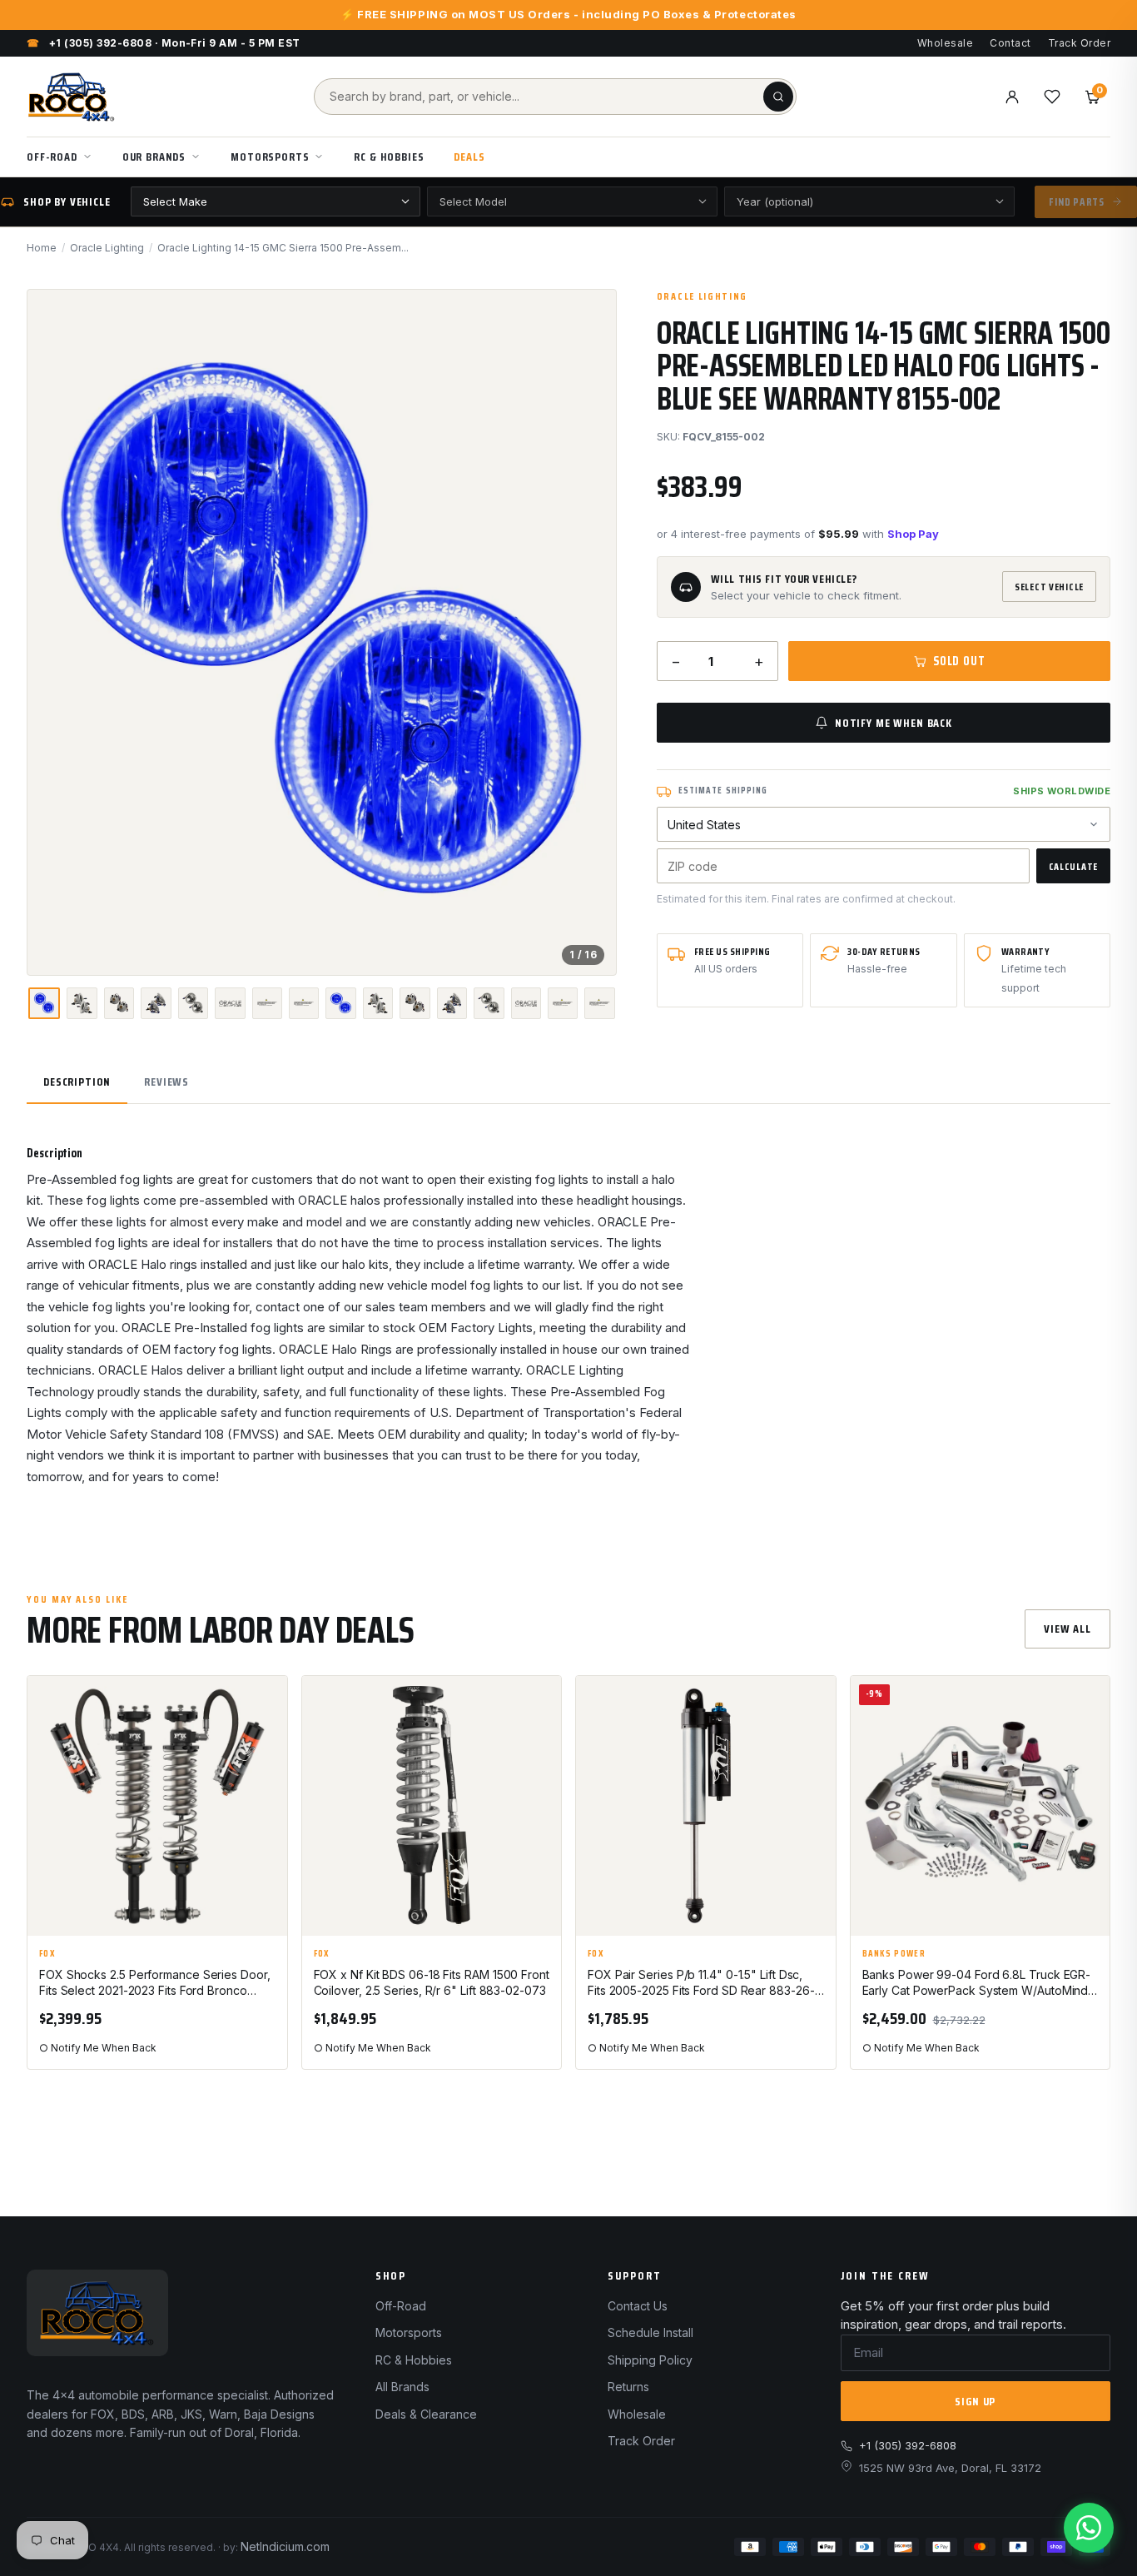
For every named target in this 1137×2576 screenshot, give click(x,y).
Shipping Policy (650, 2360)
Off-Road (52, 157)
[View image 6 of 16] (230, 1003)
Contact (1010, 43)
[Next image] (589, 632)
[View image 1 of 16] (44, 1003)
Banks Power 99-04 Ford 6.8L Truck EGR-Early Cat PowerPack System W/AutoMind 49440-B (977, 1983)
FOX (47, 1954)
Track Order (1079, 43)
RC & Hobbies (389, 157)
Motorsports (270, 157)
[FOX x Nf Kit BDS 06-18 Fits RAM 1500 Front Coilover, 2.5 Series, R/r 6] (432, 1806)
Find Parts (1077, 202)
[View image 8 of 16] (304, 1003)
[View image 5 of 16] (193, 1003)
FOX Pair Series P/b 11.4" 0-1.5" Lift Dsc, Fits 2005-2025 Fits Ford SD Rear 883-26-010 (701, 1983)
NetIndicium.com (285, 2546)
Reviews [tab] (166, 1082)
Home (42, 248)
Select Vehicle (1049, 587)
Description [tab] (77, 1082)
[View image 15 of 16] (563, 1003)
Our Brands (154, 157)
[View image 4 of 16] (156, 1003)
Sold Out (959, 661)
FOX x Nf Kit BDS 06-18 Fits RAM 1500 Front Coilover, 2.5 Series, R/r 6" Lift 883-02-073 (432, 1982)
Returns (628, 2387)
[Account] (1012, 97)
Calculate (1073, 866)
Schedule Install (650, 2332)
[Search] (778, 97)
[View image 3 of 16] (119, 1003)
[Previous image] (54, 632)
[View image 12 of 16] (452, 1003)
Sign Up (975, 2401)
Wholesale (945, 43)
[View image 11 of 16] (415, 1003)
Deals (469, 157)
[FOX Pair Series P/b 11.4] (706, 1806)
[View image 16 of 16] (599, 1003)
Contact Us (638, 2306)
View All (1067, 1629)
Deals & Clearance (426, 2414)
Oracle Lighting (107, 248)
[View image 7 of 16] (267, 1003)
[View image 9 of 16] (340, 1003)
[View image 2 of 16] (82, 1003)
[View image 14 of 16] (526, 1003)
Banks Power (894, 1954)
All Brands (402, 2387)
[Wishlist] (1052, 97)
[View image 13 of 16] (489, 1003)
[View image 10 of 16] (378, 1003)
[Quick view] (267, 1744)
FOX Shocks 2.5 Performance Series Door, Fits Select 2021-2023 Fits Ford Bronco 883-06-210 (155, 1983)
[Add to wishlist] (267, 1703)
